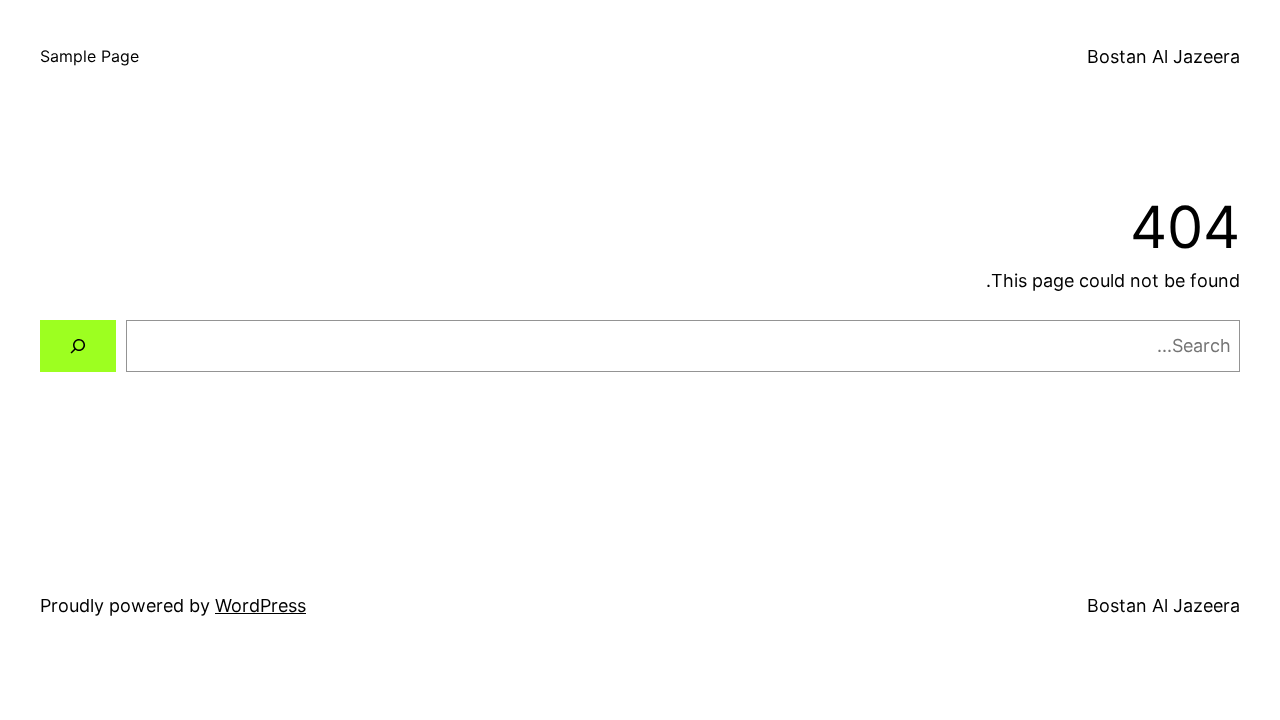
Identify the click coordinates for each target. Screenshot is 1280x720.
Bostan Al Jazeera (1163, 56)
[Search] (78, 346)
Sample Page (89, 56)
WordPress (260, 605)
